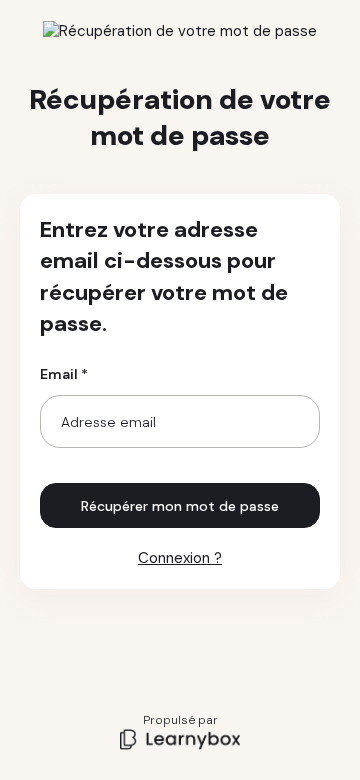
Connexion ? (180, 558)
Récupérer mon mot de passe (180, 506)
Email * (64, 374)
